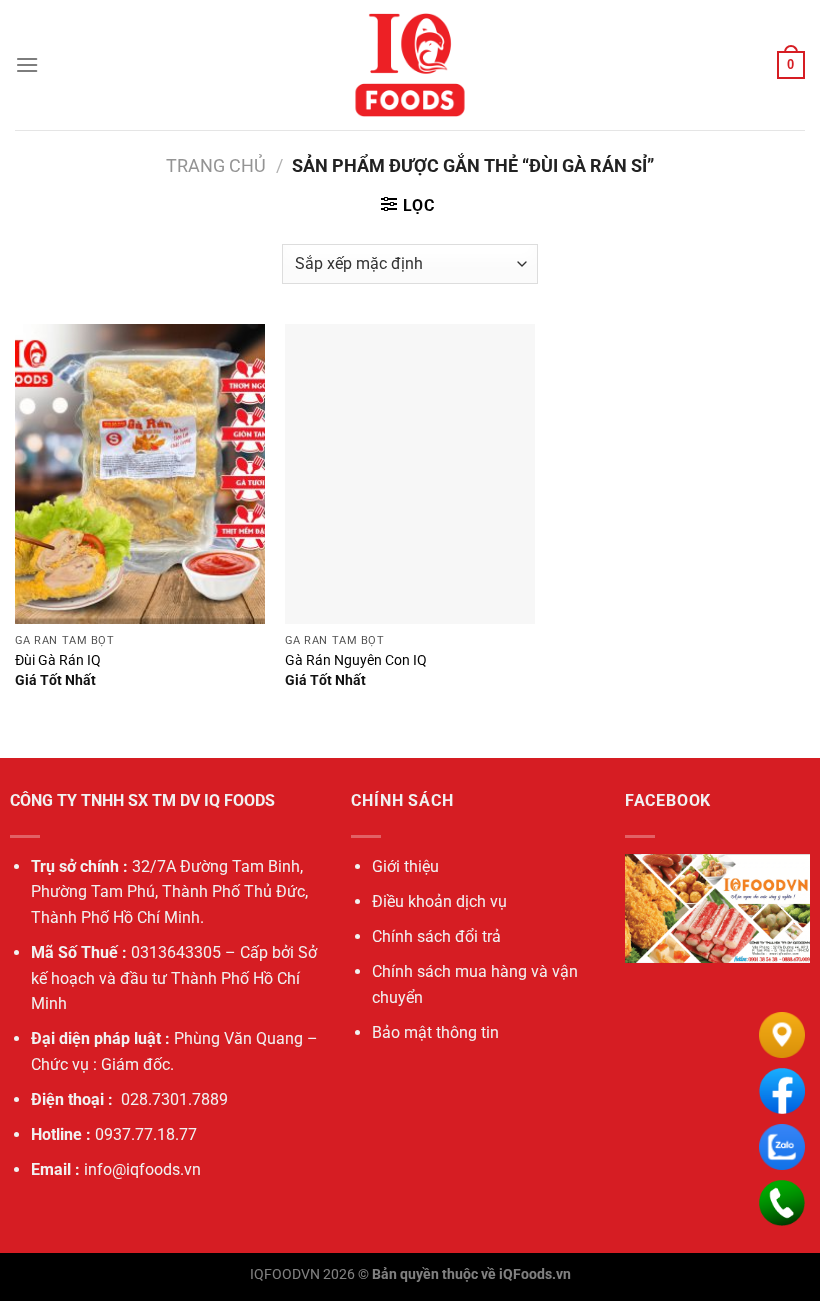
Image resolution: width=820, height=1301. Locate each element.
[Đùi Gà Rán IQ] (140, 474)
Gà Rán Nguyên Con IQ (356, 660)
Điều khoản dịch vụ (439, 901)
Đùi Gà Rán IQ (58, 660)
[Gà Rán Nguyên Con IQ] (410, 474)
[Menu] (27, 64)
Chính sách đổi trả (436, 936)
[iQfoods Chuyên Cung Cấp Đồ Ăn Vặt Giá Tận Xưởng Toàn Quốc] (410, 65)
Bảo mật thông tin (435, 1032)
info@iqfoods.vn (142, 1169)
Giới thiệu (405, 866)
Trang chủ (216, 165)
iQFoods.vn (535, 1274)
